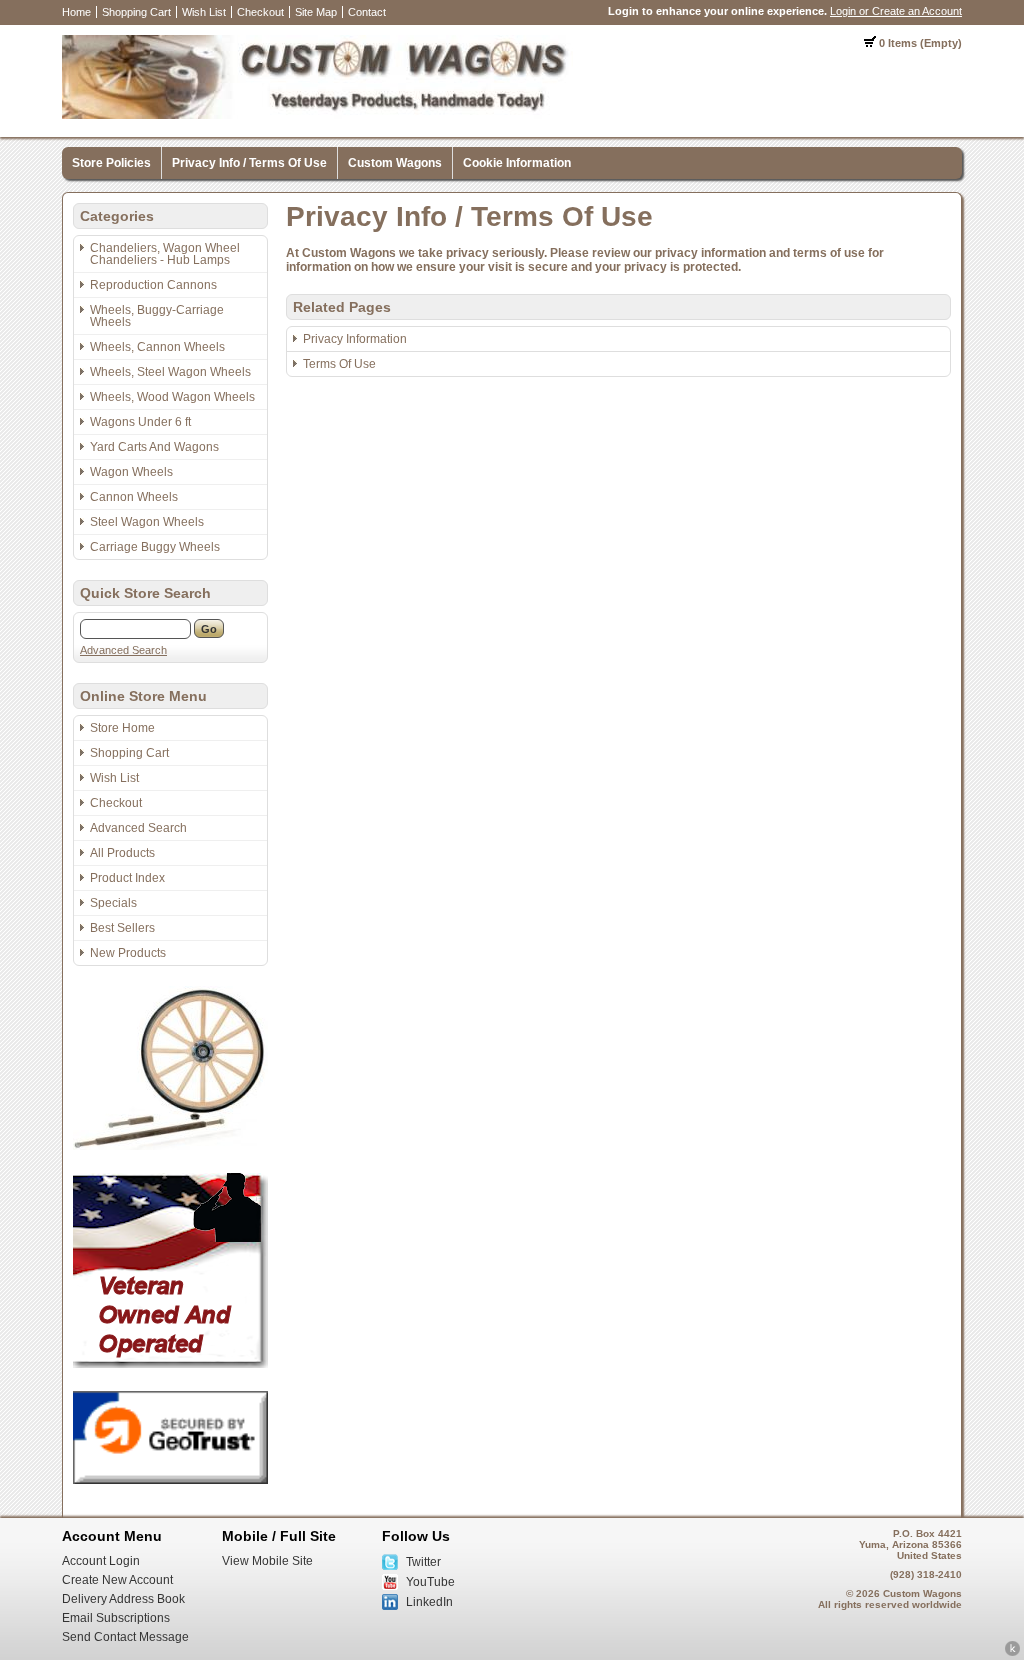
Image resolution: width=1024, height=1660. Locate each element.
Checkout (260, 12)
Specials (113, 903)
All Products (122, 853)
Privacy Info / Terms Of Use (249, 163)
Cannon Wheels (134, 497)
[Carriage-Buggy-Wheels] (170, 1146)
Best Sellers (122, 928)
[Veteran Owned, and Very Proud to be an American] (170, 1364)
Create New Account (117, 1580)
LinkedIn (429, 1602)
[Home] (317, 115)
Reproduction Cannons (153, 285)
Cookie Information (517, 163)
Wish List (204, 12)
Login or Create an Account (896, 11)
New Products (128, 953)
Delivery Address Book (123, 1599)
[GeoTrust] (170, 1480)
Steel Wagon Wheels (147, 522)
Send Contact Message (125, 1637)
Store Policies (111, 163)
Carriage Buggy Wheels (155, 547)
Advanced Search (123, 650)
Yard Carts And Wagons (154, 447)
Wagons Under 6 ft (140, 422)
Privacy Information (355, 339)
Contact (367, 12)
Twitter (423, 1562)
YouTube (430, 1582)
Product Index (127, 878)
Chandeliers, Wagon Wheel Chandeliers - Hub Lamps (165, 254)
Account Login (101, 1561)
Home (76, 12)
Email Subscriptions (116, 1618)
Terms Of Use (339, 364)
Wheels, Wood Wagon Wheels (172, 397)
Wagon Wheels (131, 472)
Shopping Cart (136, 12)
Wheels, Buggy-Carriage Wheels (157, 316)
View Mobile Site (267, 1561)
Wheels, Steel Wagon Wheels (170, 372)
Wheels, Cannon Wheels (157, 347)
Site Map (316, 12)
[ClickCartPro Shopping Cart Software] (1012, 1653)
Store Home (122, 728)
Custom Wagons (395, 163)
